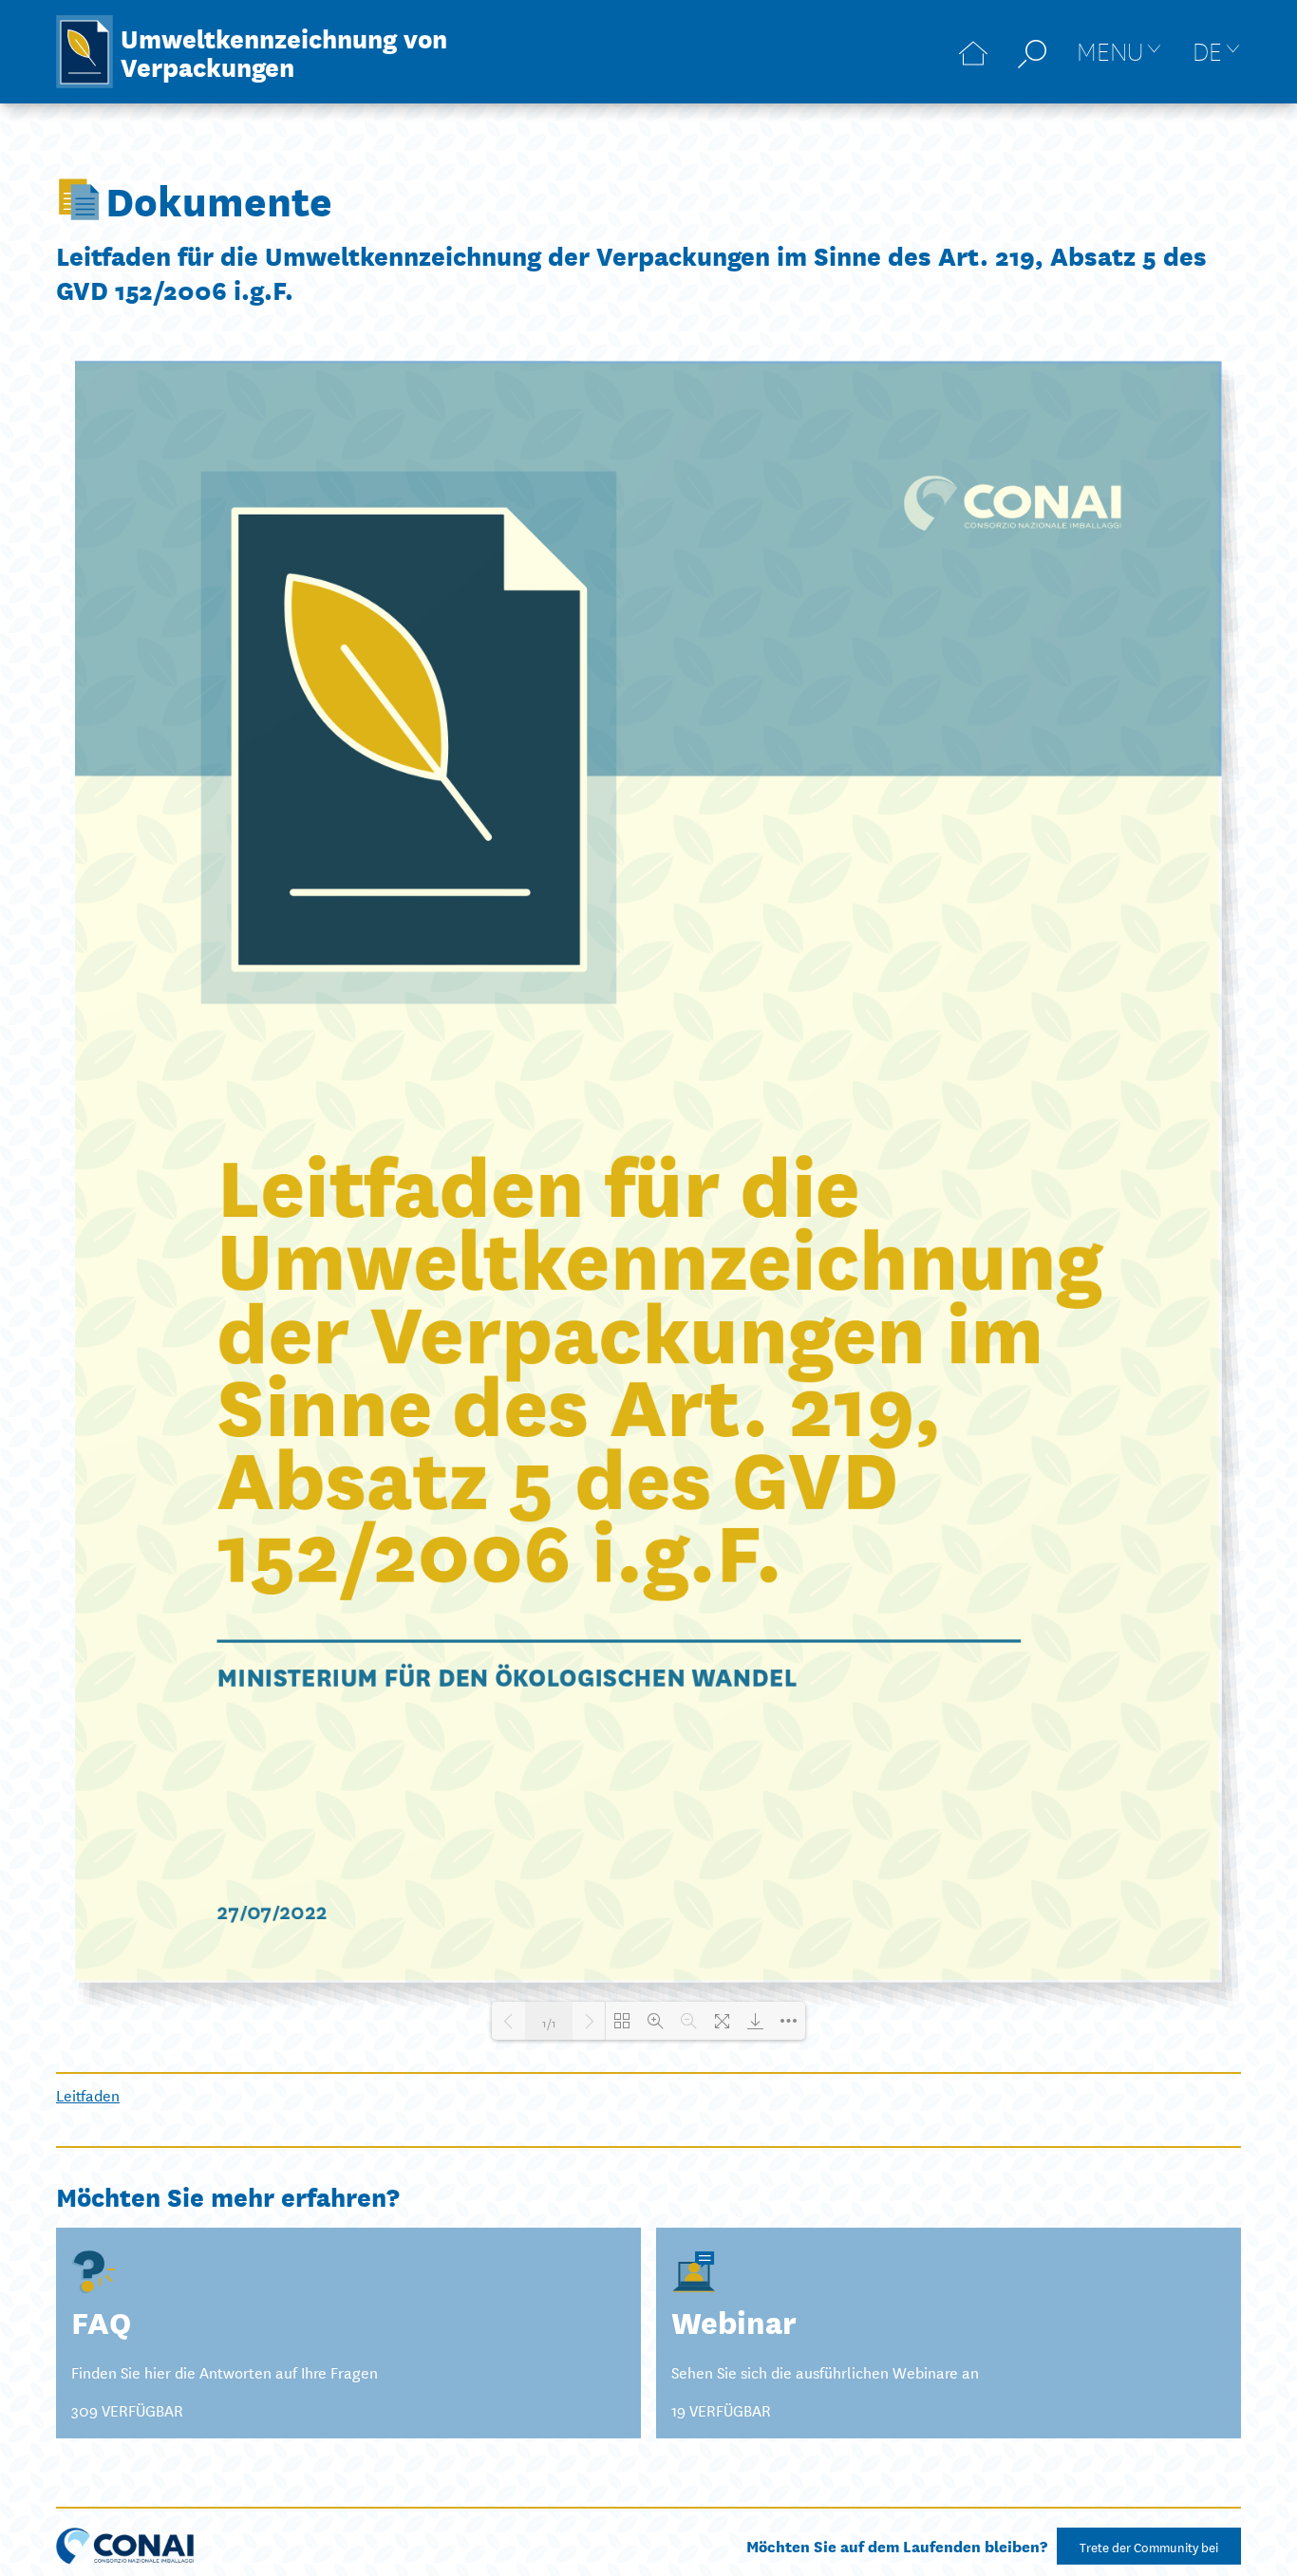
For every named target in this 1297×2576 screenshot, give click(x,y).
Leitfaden (88, 2094)
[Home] (973, 52)
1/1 (549, 2021)
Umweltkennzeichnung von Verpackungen (284, 51)
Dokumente (219, 199)
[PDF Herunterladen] (755, 2021)
